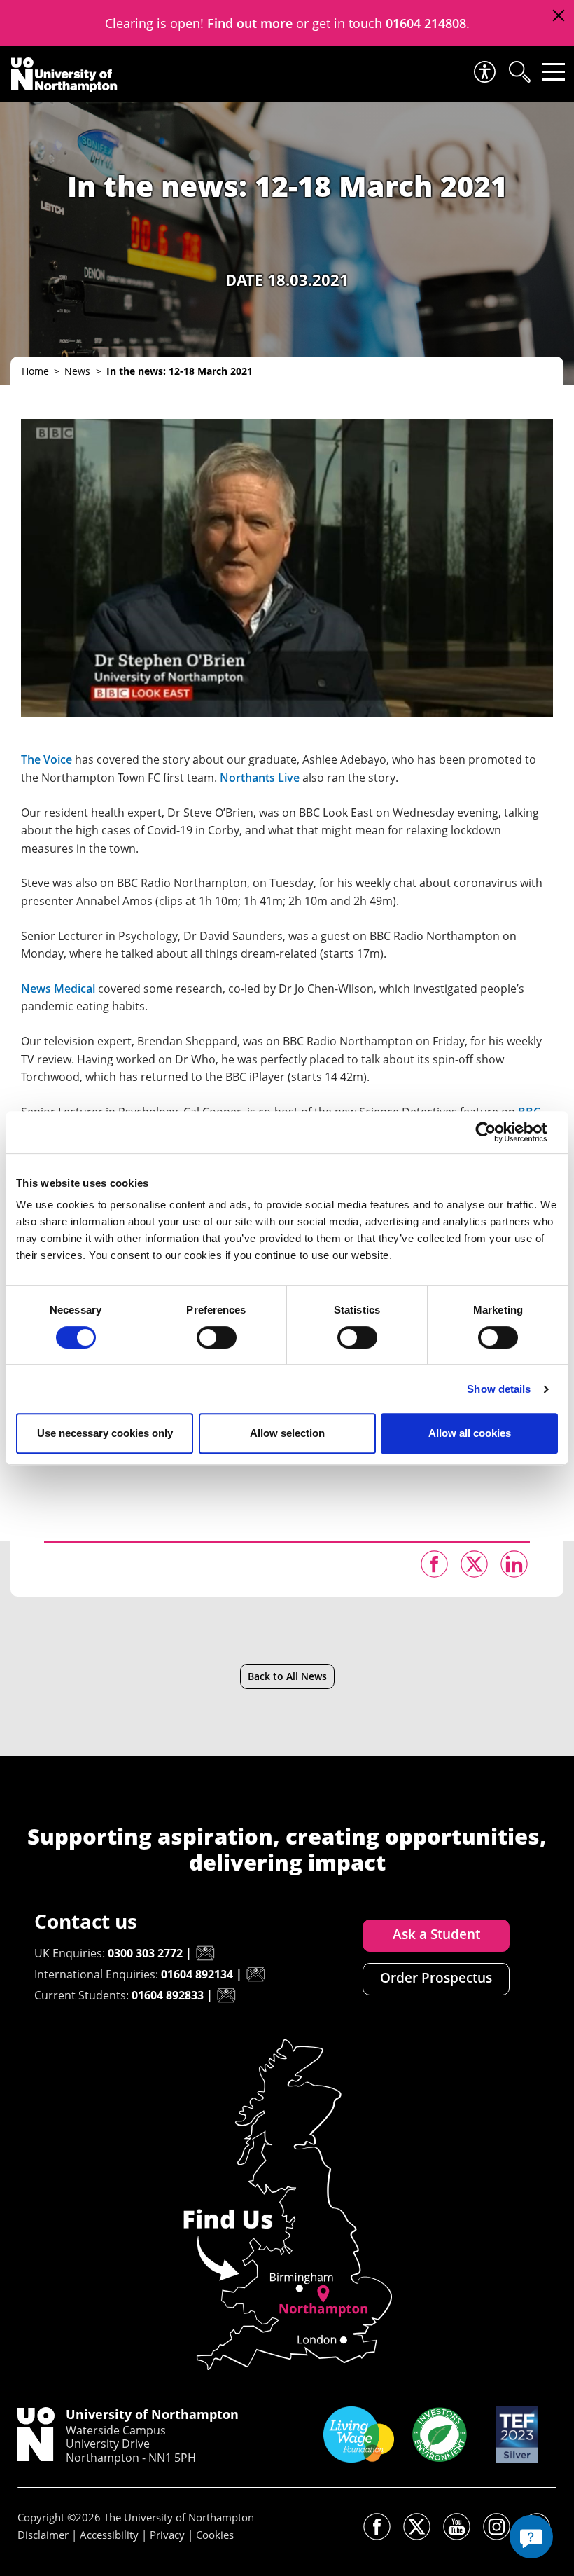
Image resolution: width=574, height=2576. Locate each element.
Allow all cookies (470, 1433)
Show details (499, 1389)
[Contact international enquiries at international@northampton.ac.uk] (255, 1974)
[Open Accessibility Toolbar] (484, 72)
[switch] (217, 1337)
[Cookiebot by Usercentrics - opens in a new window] (497, 1132)
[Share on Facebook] (434, 1564)
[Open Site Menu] (554, 72)
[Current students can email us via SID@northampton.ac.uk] (226, 1995)
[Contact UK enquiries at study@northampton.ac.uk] (205, 1953)
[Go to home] (64, 75)
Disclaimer (43, 2535)
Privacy (167, 2535)
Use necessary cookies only (105, 1433)
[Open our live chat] (531, 2537)
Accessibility (109, 2535)
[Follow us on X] (417, 2527)
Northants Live (260, 778)
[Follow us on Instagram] (497, 2527)
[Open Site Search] (519, 72)
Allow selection (287, 1433)
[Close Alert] (558, 16)
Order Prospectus (436, 1978)
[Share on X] (474, 1564)
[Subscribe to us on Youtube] (457, 2527)
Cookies (215, 2535)
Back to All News (287, 1676)
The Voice (47, 759)
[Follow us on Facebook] (377, 2527)
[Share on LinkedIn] (514, 1564)
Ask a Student (436, 1934)
